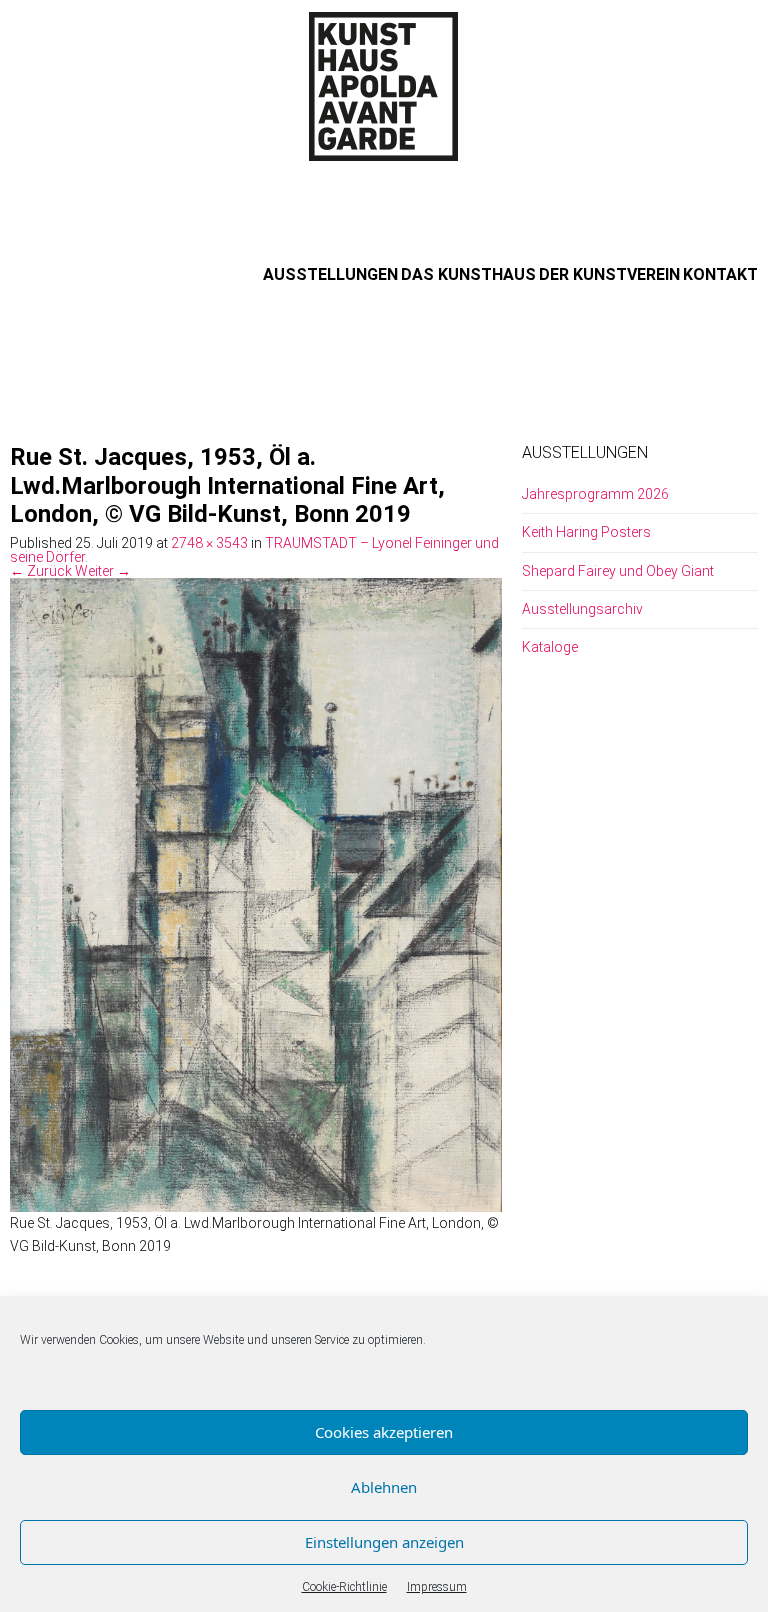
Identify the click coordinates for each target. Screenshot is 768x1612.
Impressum (437, 1587)
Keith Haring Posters (586, 532)
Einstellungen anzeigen (384, 1542)
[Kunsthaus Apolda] (384, 86)
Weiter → (103, 571)
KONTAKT (720, 274)
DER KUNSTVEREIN (609, 274)
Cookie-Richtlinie (344, 1587)
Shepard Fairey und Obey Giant (618, 571)
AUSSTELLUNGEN (330, 274)
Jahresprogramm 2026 (595, 494)
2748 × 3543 (209, 543)
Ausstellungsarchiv (582, 609)
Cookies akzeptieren (384, 1432)
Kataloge (550, 647)
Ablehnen (384, 1487)
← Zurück (41, 571)
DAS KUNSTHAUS (468, 274)
